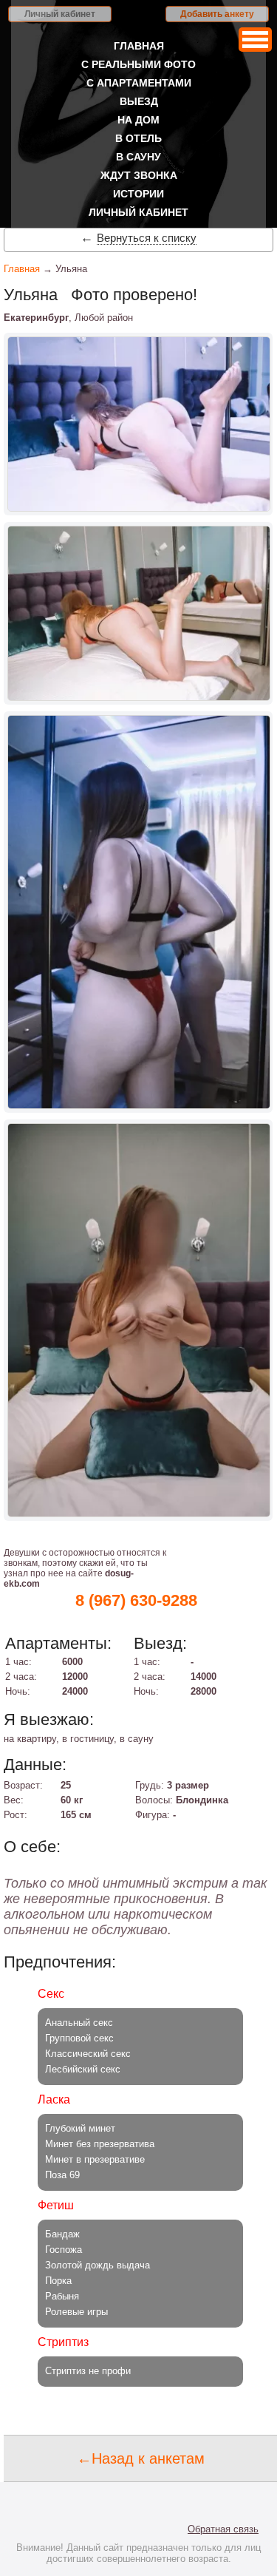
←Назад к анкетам (141, 2458)
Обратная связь (223, 2529)
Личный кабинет (60, 14)
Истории (138, 194)
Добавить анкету (217, 14)
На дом (138, 120)
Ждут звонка (139, 175)
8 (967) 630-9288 (136, 1600)
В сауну (138, 157)
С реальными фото (138, 64)
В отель (138, 138)
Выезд (139, 101)
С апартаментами (139, 83)
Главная (139, 46)
